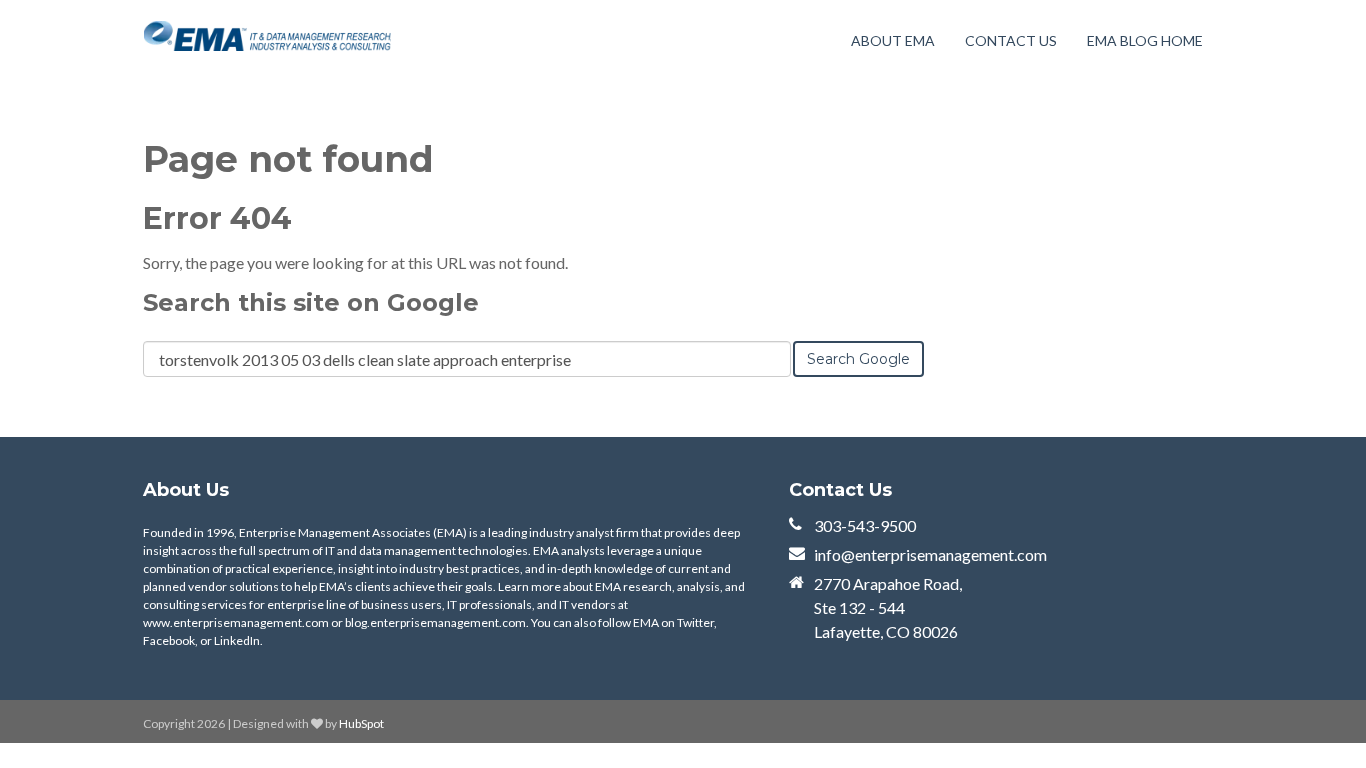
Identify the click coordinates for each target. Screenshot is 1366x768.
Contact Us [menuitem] (1011, 40)
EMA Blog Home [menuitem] (1145, 40)
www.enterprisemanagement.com (236, 622)
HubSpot (361, 723)
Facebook (169, 640)
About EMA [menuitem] (893, 40)
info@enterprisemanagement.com (930, 554)
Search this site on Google (311, 302)
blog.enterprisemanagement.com (435, 622)
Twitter (695, 622)
